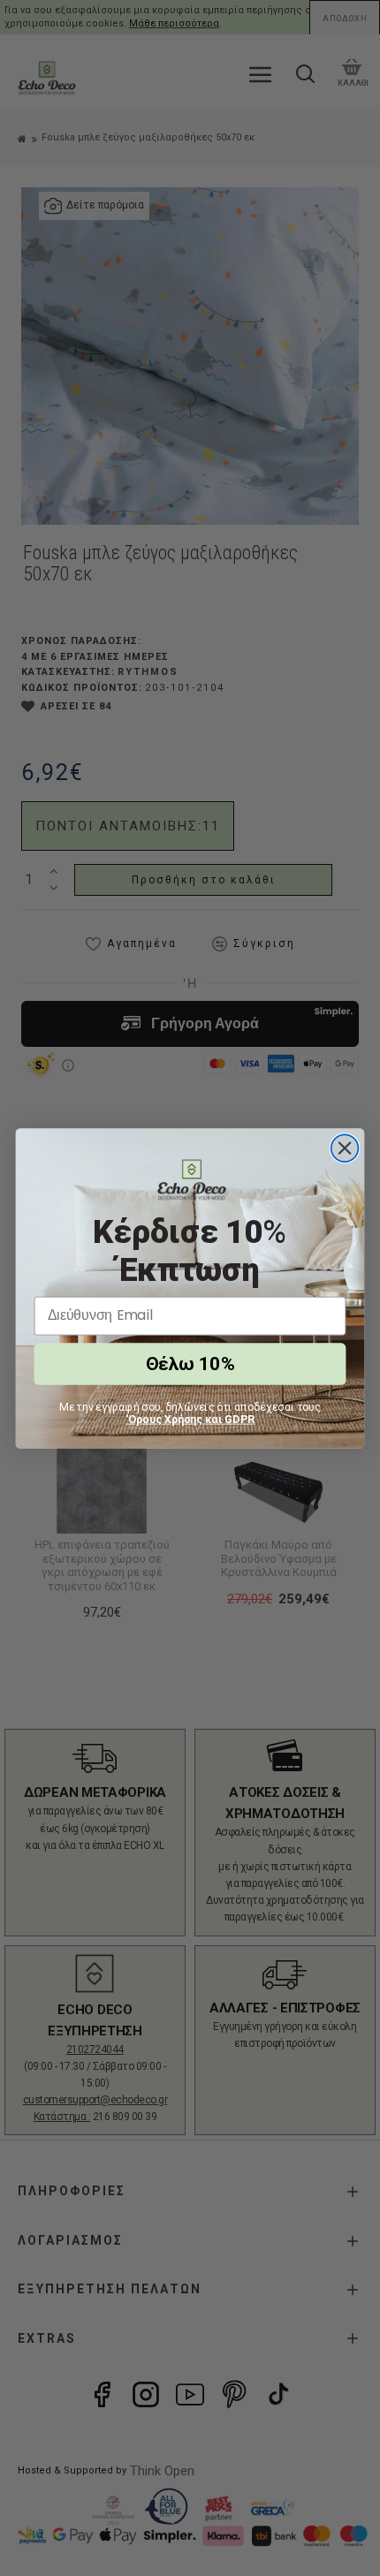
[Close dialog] (345, 1148)
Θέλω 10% (190, 1364)
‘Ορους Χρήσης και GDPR (190, 1419)
